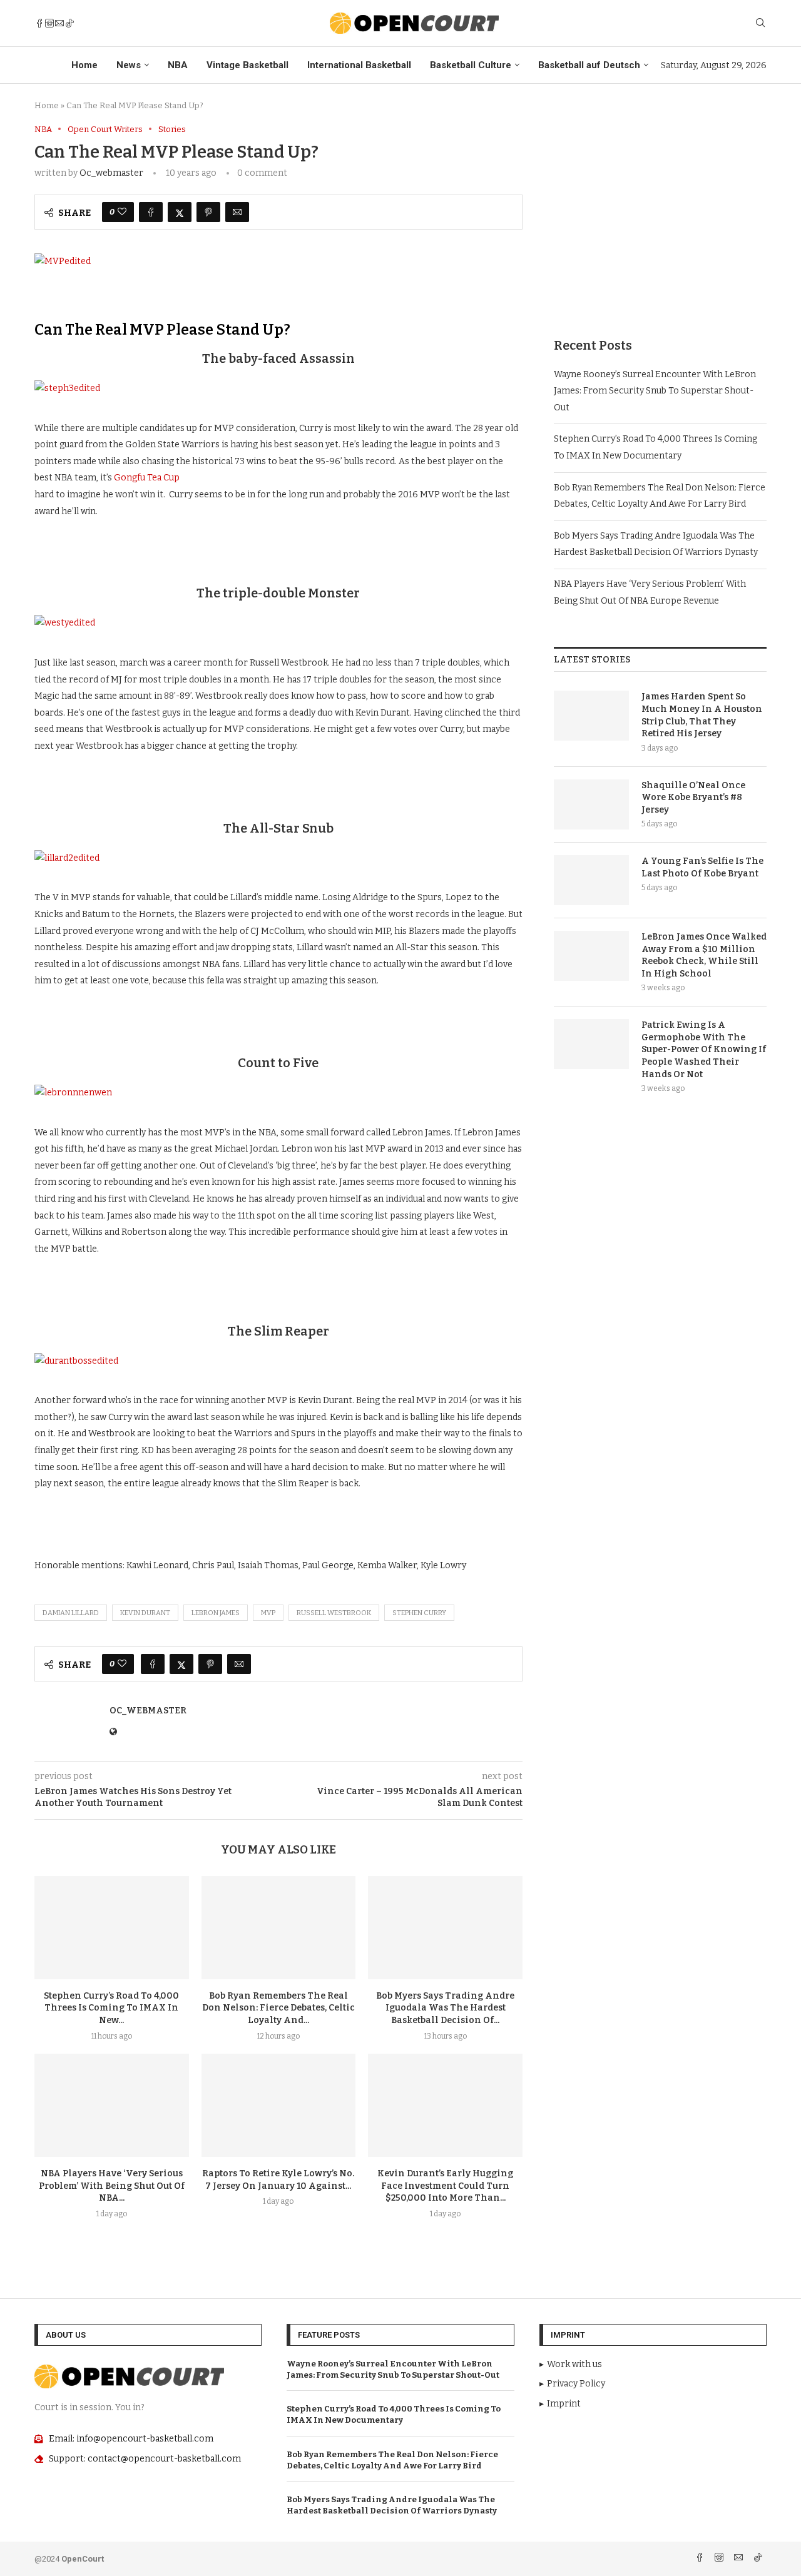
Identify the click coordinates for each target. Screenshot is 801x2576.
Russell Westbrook (334, 1613)
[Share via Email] (237, 212)
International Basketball (359, 65)
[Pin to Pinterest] (208, 212)
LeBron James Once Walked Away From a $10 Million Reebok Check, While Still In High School (704, 955)
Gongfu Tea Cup (147, 478)
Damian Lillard (71, 1613)
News (129, 65)
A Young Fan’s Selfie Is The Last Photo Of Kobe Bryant (702, 867)
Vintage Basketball (247, 65)
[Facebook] (39, 23)
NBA (178, 65)
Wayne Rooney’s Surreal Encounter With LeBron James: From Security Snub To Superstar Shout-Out (655, 391)
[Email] (59, 23)
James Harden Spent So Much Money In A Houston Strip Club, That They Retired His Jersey (702, 715)
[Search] (760, 23)
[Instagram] (49, 23)
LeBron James (216, 1613)
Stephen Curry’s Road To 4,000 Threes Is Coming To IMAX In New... (111, 2008)
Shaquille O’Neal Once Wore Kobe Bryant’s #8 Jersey (693, 798)
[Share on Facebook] (151, 212)
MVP (268, 1613)
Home (84, 65)
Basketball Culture (471, 65)
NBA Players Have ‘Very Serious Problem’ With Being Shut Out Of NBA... (112, 2186)
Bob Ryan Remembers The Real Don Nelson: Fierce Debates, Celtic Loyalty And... (278, 2008)
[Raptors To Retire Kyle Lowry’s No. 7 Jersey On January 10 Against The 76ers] (279, 2105)
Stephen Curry (419, 1613)
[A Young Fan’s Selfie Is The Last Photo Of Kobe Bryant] (591, 880)
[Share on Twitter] (180, 212)
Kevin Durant (145, 1613)
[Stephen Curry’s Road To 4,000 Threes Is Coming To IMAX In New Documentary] (112, 1927)
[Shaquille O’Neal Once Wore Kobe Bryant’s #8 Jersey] (591, 804)
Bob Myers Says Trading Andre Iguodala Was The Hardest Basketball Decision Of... (445, 2008)
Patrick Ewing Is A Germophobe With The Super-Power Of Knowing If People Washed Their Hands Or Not (704, 1049)
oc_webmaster (111, 173)
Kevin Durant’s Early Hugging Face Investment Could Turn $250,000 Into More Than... (445, 2186)
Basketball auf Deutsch (589, 65)
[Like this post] (122, 212)
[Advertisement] (660, 212)
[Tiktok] (69, 23)
